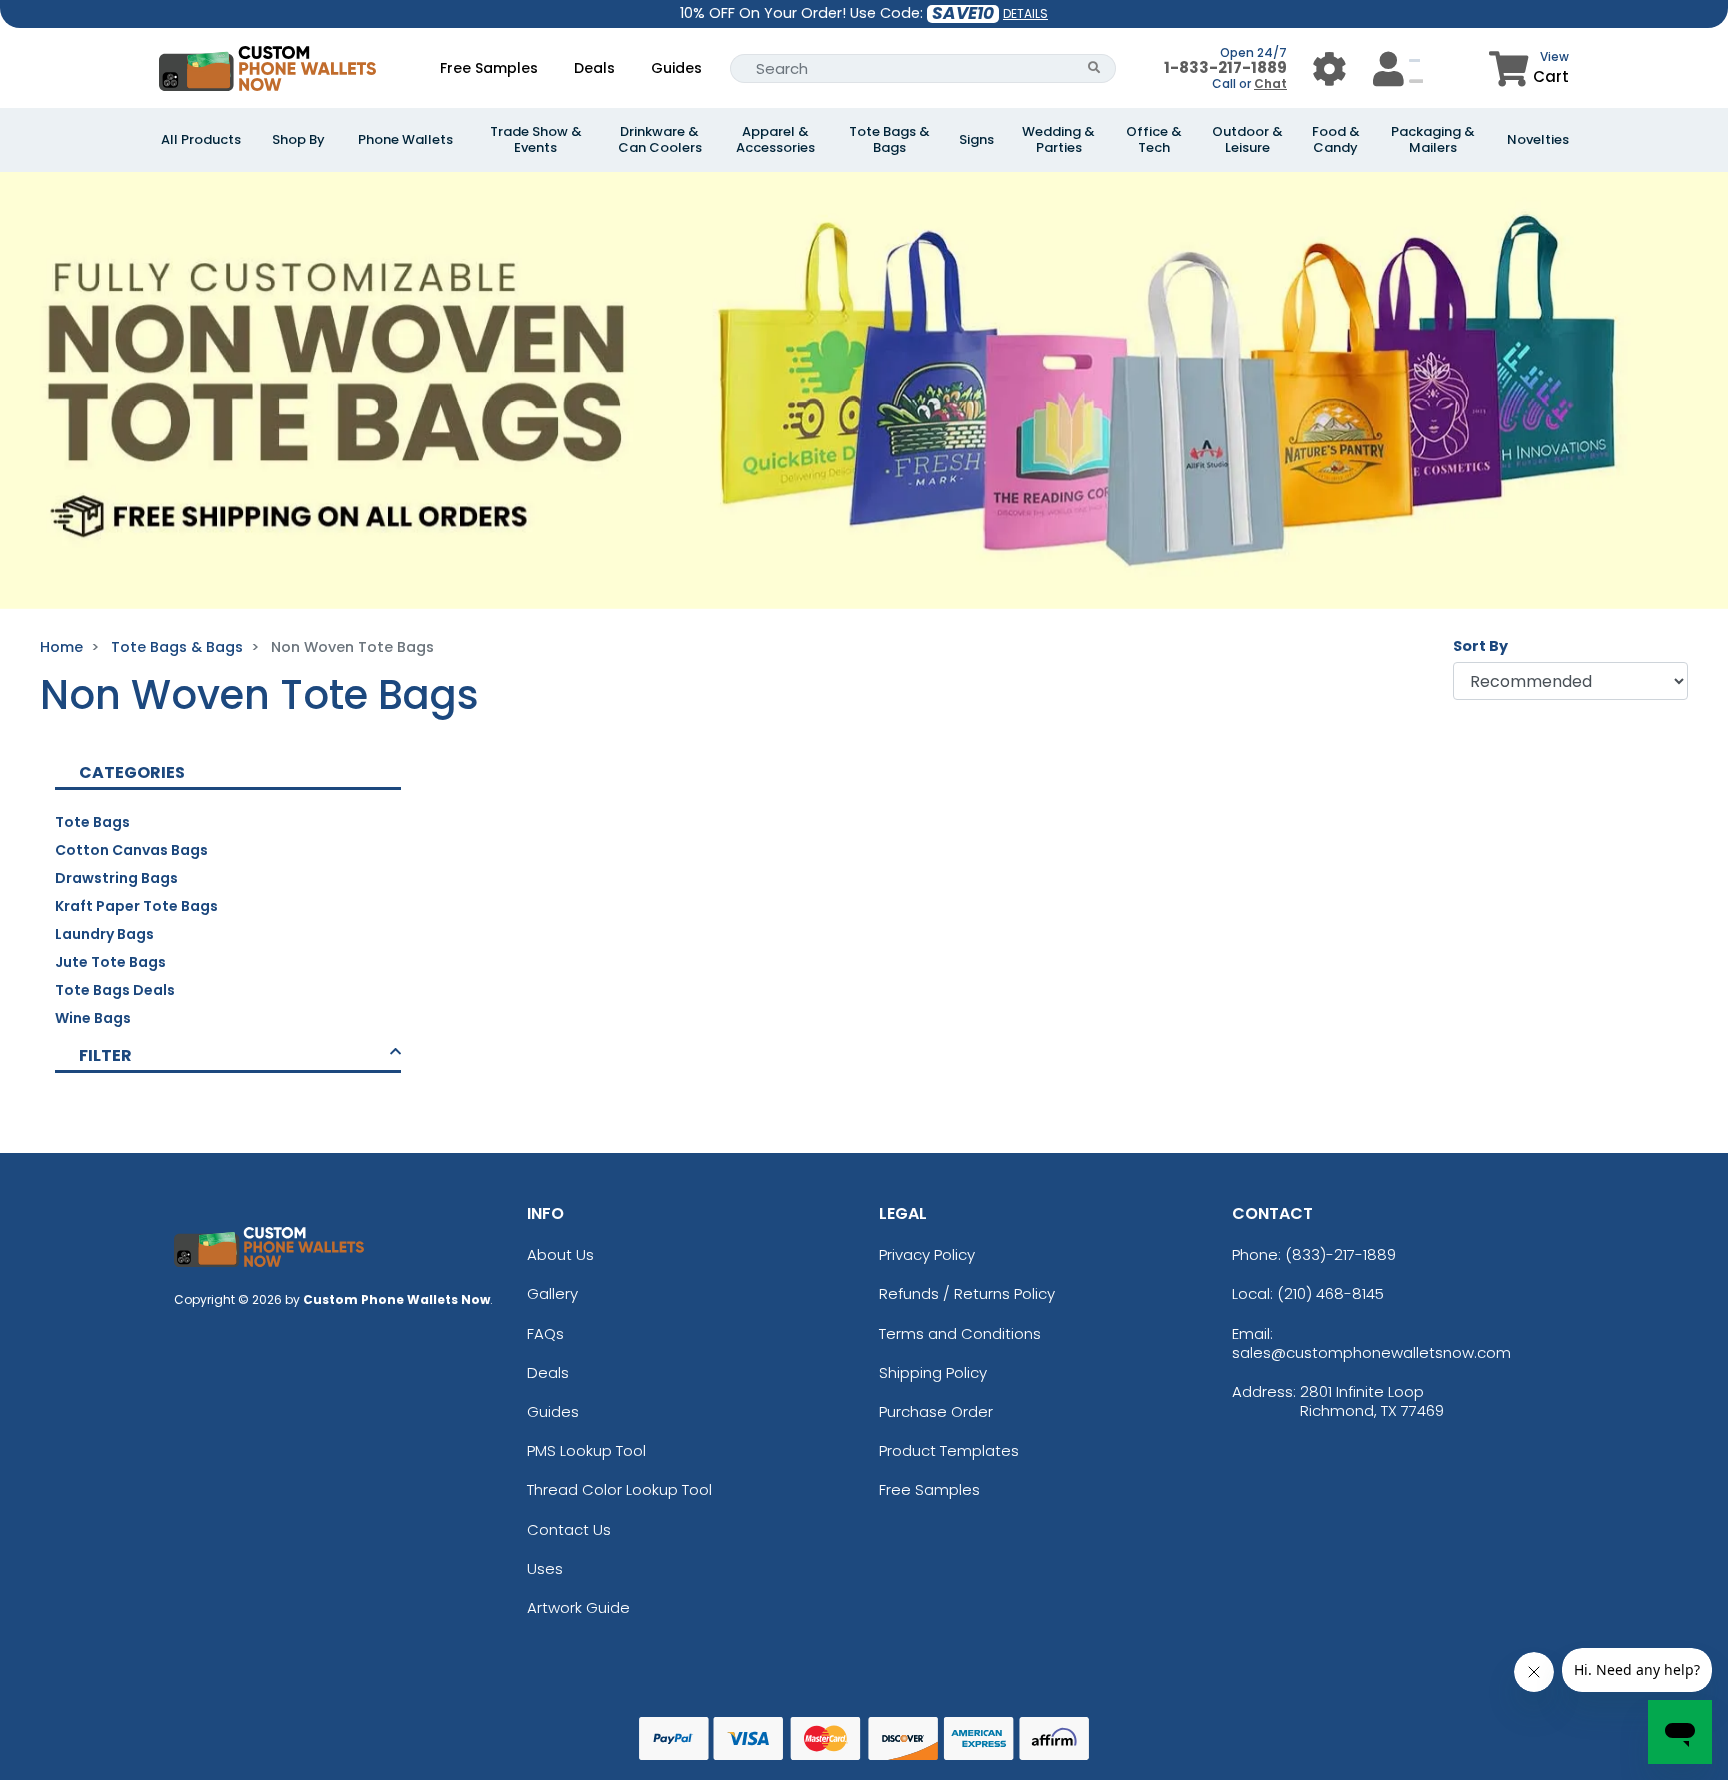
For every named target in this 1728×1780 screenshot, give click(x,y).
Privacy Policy (927, 1254)
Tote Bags (92, 822)
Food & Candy (1336, 140)
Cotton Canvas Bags (131, 850)
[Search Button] (1094, 68)
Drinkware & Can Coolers (660, 140)
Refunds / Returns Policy (967, 1293)
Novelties (1538, 140)
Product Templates (949, 1450)
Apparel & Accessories (775, 140)
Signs (976, 140)
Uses (545, 1568)
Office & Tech (1154, 140)
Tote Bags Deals (115, 990)
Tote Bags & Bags (889, 140)
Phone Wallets (405, 140)
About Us (560, 1254)
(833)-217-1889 (1340, 1254)
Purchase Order (936, 1411)
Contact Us (569, 1529)
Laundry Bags (104, 934)
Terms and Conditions (960, 1333)
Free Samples (489, 68)
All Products (201, 140)
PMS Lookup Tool (586, 1450)
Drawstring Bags (116, 878)
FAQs (545, 1333)
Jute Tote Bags (110, 962)
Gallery (552, 1293)
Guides (676, 68)
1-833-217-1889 (1225, 67)
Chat (1270, 83)
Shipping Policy (933, 1372)
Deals (594, 68)
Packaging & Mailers (1433, 140)
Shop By (298, 140)
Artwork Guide (578, 1607)
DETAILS (1025, 13)
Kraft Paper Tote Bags (136, 906)
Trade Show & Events (536, 140)
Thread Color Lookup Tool (619, 1489)
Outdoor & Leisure (1247, 140)
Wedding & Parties (1058, 140)
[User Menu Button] (1329, 68)
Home (61, 647)
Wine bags (93, 1018)
